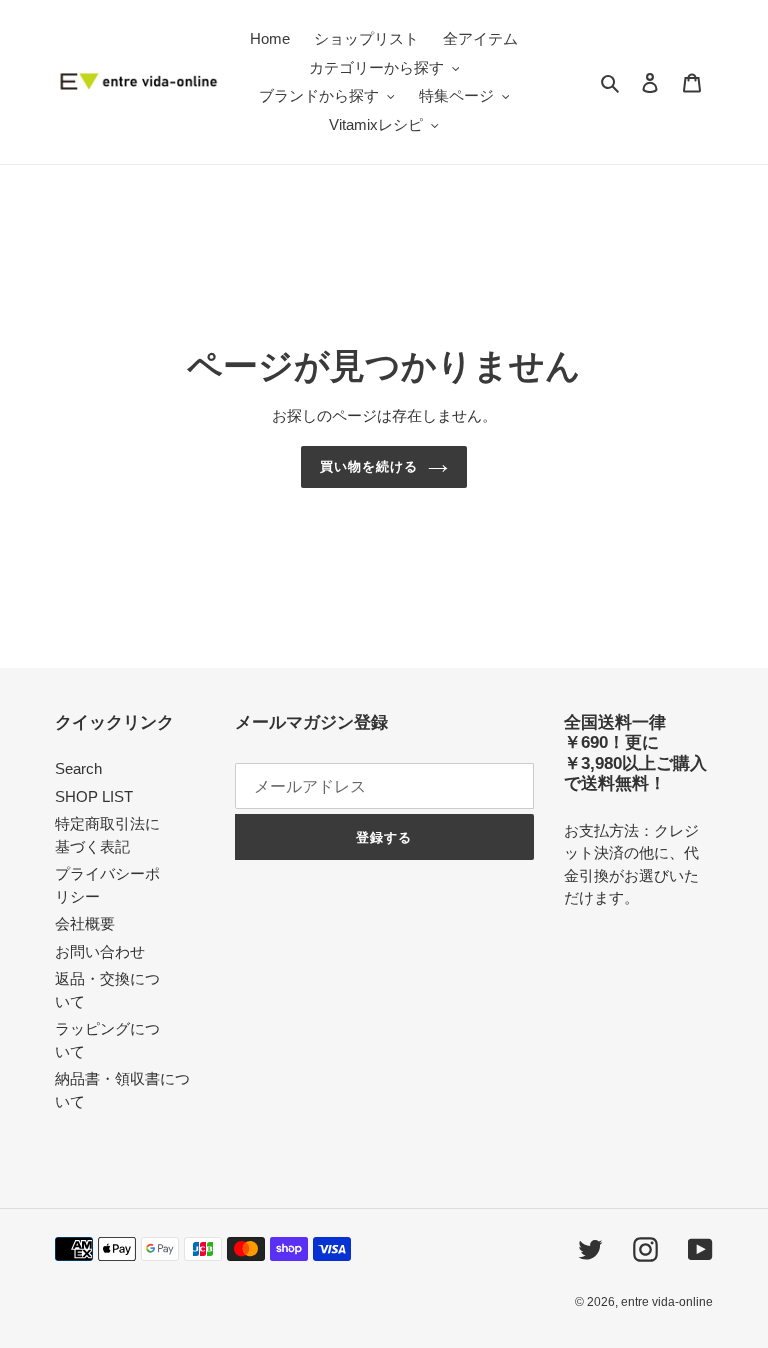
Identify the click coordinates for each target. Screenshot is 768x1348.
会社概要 (85, 923)
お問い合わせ (100, 951)
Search (78, 768)
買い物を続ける (369, 466)
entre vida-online (667, 1302)
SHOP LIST (94, 796)
